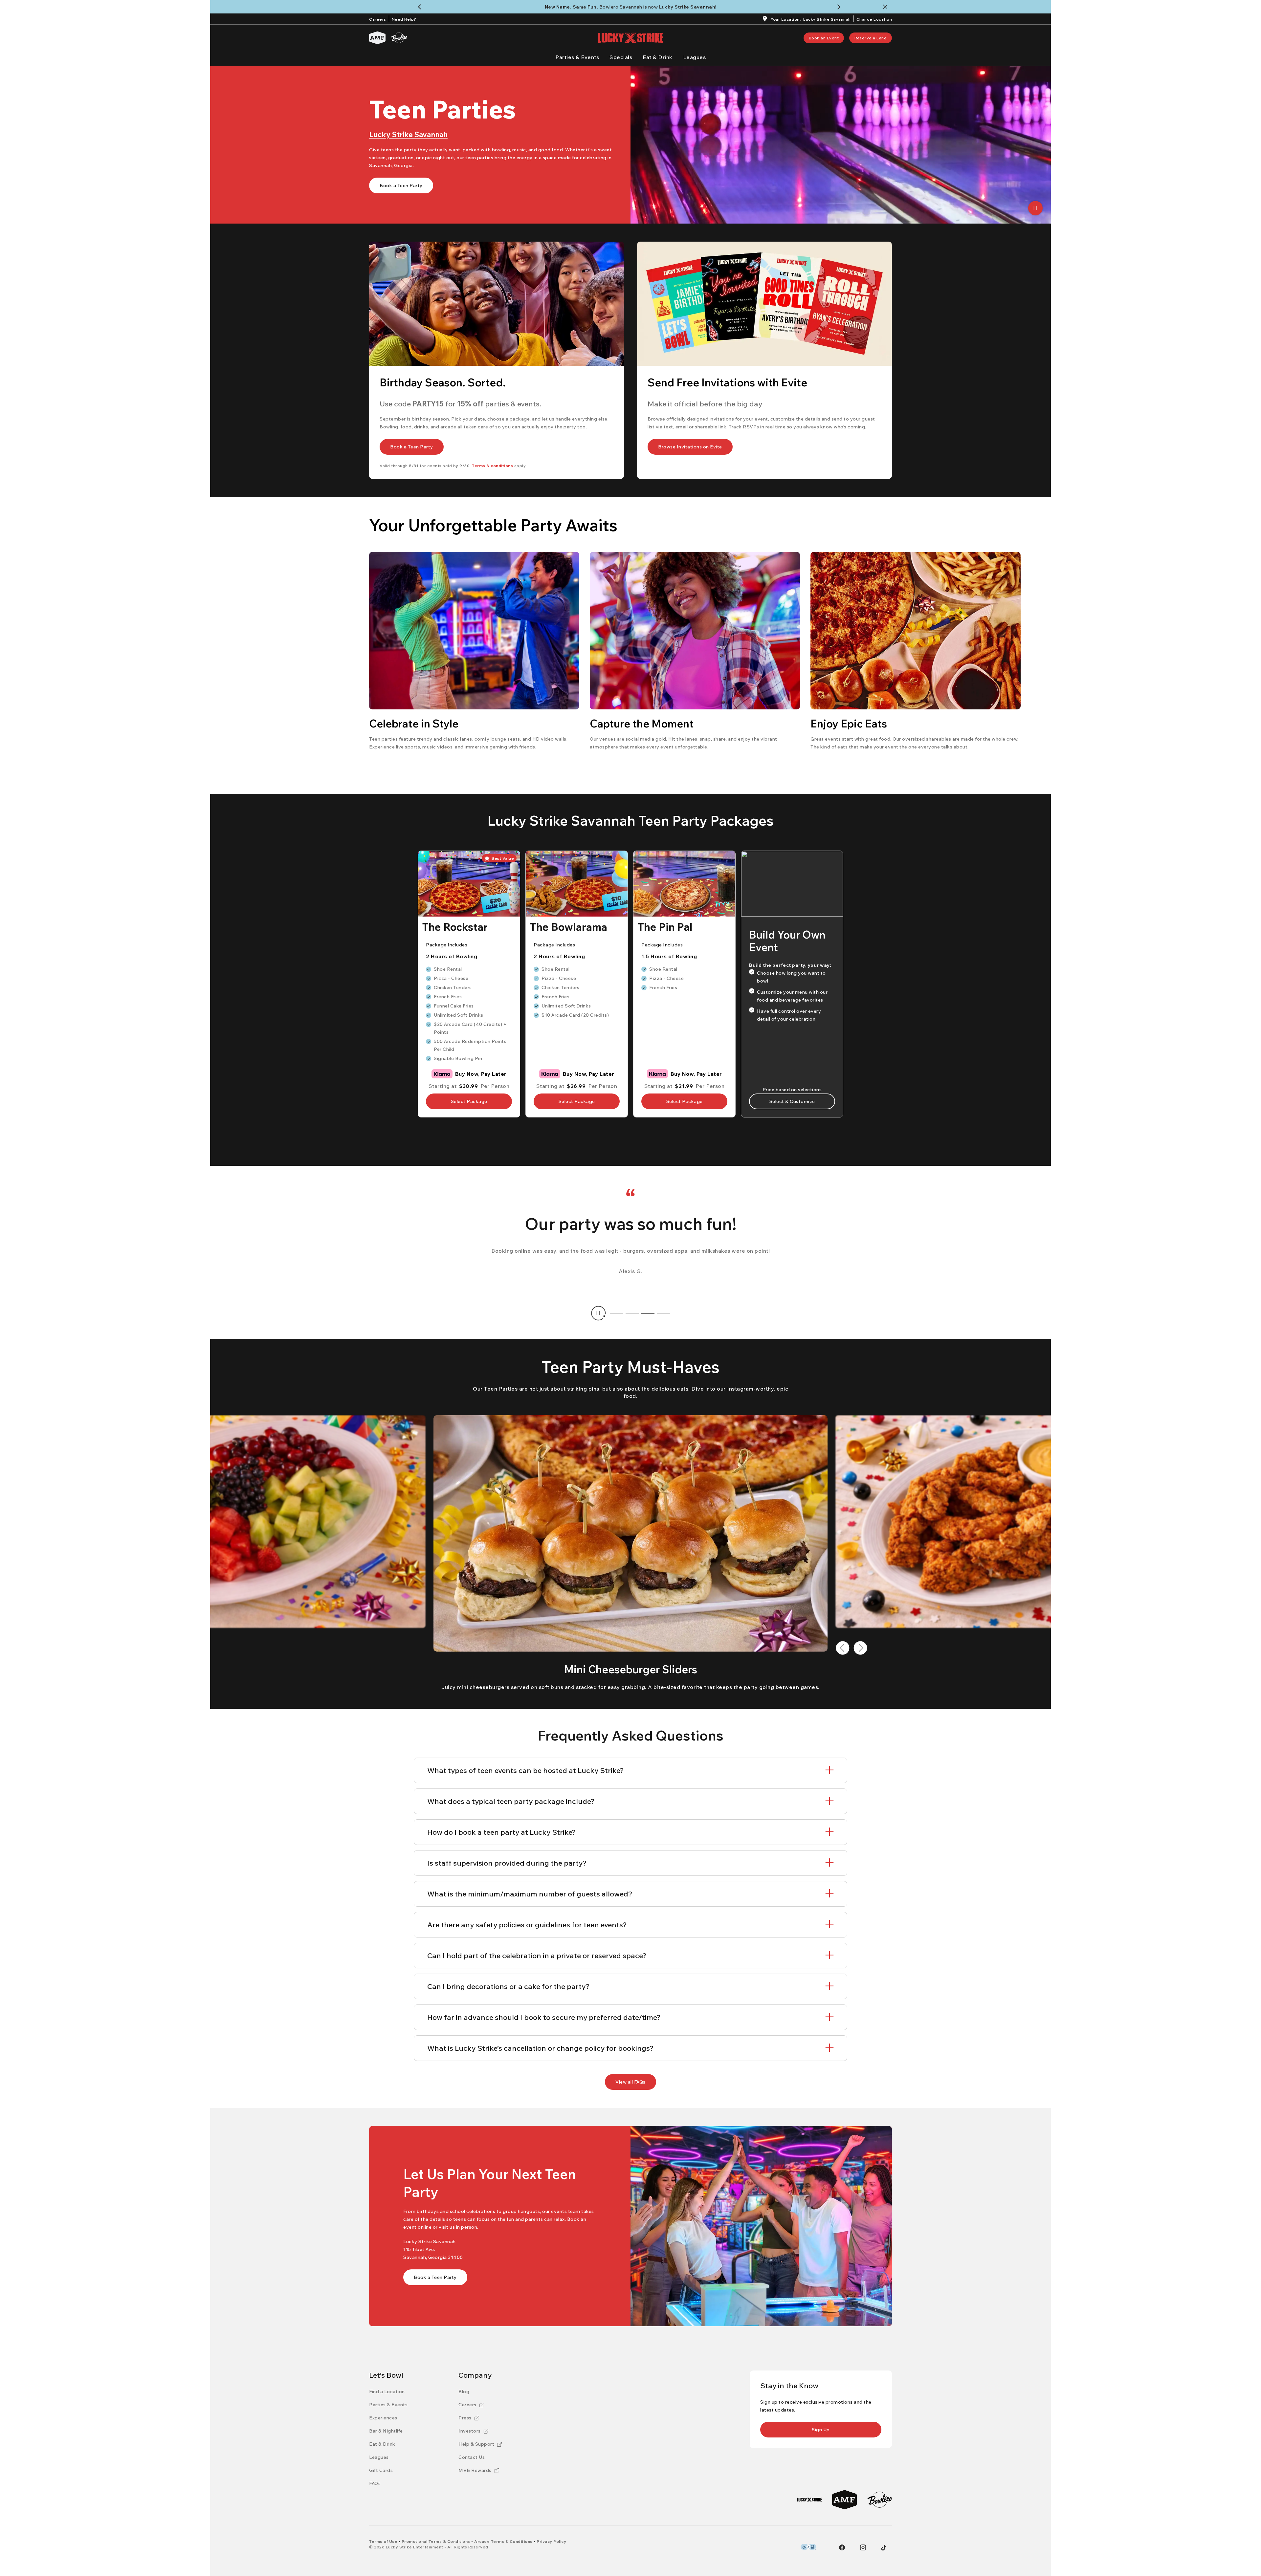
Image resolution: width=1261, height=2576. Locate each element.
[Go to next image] (860, 1648)
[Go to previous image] (843, 1648)
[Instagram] (863, 2547)
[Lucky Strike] (809, 2500)
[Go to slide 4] (664, 1313)
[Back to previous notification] (421, 7)
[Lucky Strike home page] (630, 38)
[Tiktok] (884, 2548)
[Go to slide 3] (648, 1313)
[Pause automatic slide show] (598, 1313)
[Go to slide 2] (632, 1313)
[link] (824, 38)
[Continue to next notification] (840, 7)
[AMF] (377, 38)
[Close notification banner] (886, 7)
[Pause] (1035, 208)
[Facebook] (842, 2547)
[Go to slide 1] (616, 1313)
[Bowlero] (399, 38)
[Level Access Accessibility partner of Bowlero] (808, 2547)
